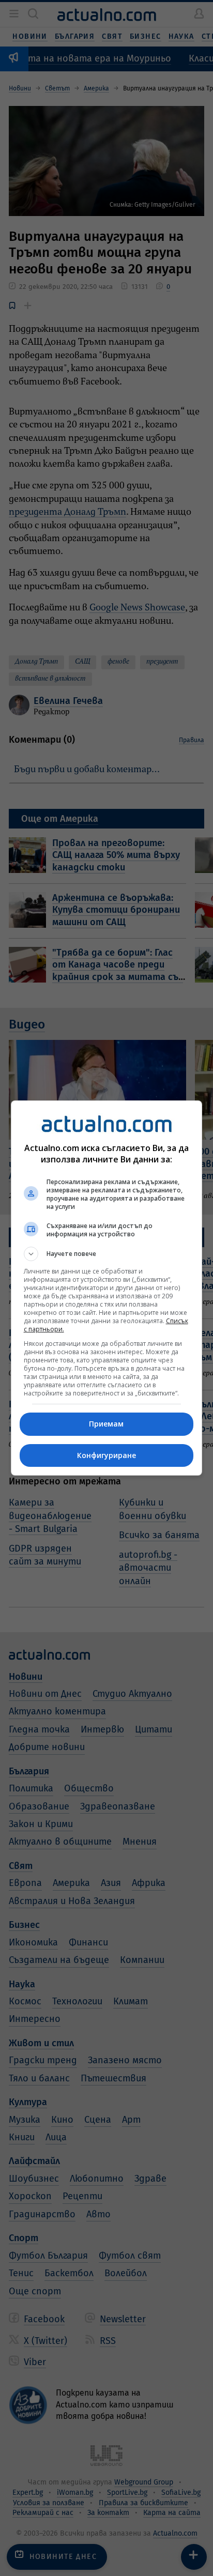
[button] (107, 1254)
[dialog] (107, 1288)
